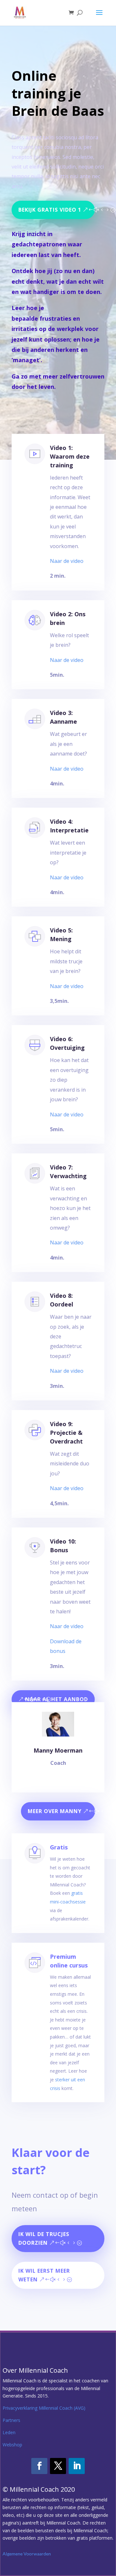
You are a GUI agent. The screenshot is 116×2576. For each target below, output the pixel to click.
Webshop (12, 2445)
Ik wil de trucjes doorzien (44, 2238)
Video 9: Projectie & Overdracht (66, 1433)
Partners (11, 2420)
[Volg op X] (58, 2466)
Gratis (59, 1847)
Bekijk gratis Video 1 (50, 210)
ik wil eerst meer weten (44, 2275)
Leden (9, 2432)
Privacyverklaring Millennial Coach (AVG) (44, 2408)
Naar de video (67, 561)
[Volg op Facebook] (39, 2466)
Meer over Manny (55, 1811)
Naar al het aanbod (57, 1699)
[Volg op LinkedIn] (77, 2466)
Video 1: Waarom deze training (70, 456)
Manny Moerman (58, 1750)
